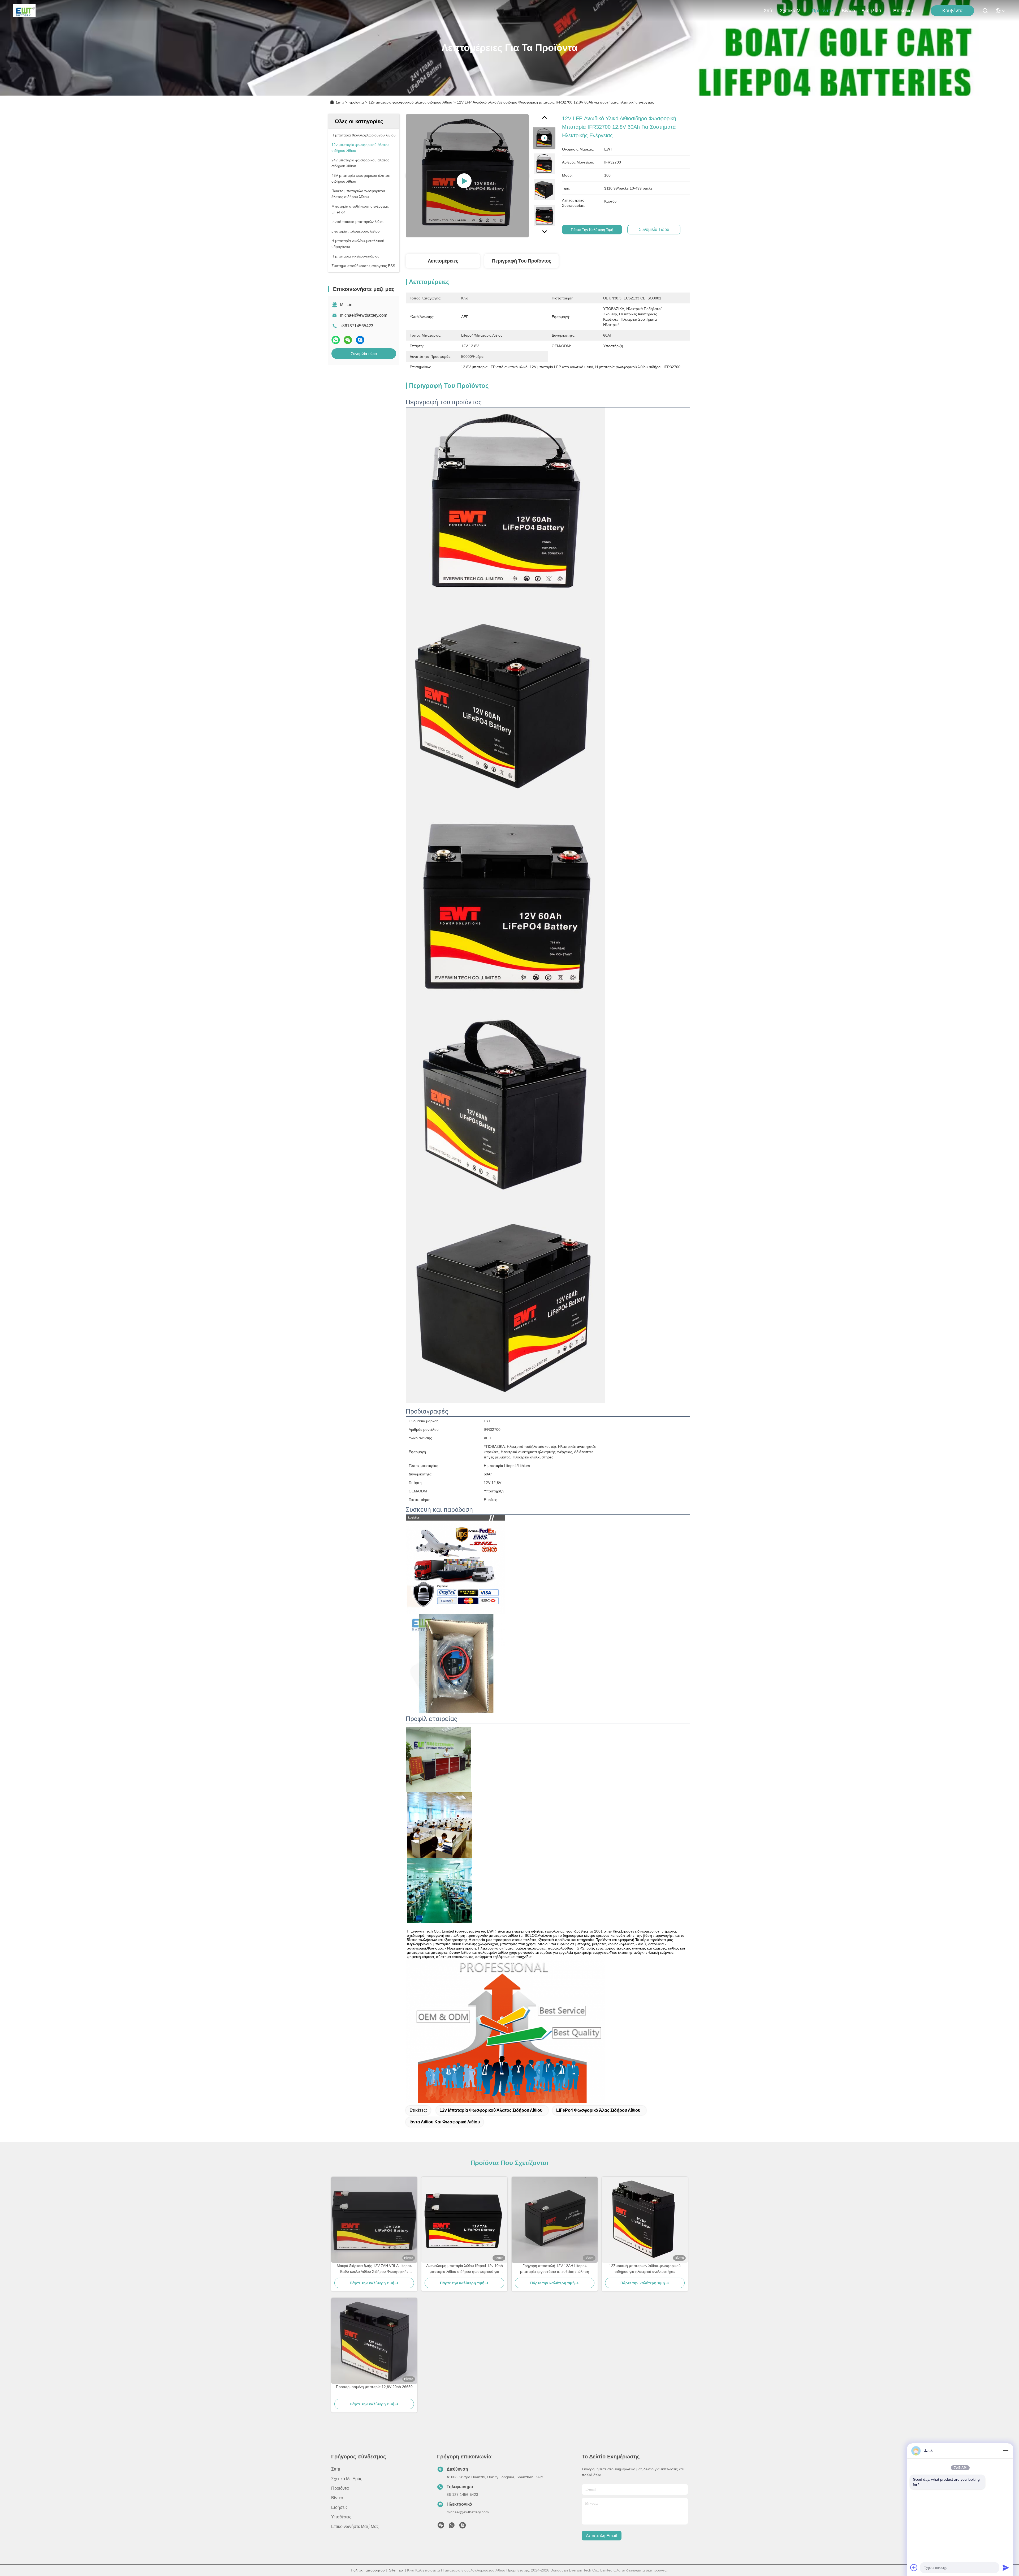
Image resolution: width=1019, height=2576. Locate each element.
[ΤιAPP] (336, 340)
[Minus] (1006, 2451)
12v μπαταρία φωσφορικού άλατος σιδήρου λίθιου (410, 102)
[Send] (1006, 2568)
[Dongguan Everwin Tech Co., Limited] (24, 11)
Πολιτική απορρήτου (368, 2570)
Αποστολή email (602, 2536)
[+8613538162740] (463, 2527)
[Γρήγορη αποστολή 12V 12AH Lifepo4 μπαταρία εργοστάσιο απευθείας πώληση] (555, 2220)
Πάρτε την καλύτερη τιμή (592, 230)
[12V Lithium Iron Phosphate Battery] (467, 176)
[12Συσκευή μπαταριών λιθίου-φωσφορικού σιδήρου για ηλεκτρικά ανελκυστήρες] (645, 2220)
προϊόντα (821, 11)
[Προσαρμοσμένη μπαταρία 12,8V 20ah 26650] (374, 2341)
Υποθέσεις (341, 2517)
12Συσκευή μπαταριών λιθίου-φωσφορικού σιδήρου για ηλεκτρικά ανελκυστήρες (645, 2269)
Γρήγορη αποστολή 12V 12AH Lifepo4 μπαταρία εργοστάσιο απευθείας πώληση (555, 2269)
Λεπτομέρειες (443, 261)
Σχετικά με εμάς (793, 11)
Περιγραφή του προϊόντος (522, 261)
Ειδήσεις (339, 2507)
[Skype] (360, 340)
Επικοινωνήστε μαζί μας (906, 11)
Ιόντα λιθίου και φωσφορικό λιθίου (445, 2122)
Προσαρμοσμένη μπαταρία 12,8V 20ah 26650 (374, 2387)
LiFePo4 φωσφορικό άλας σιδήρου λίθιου (598, 2110)
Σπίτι (769, 11)
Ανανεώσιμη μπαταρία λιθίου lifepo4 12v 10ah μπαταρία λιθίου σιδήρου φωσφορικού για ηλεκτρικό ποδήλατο (465, 2269)
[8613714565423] (452, 2527)
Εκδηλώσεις (874, 11)
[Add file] (914, 2568)
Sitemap (396, 2570)
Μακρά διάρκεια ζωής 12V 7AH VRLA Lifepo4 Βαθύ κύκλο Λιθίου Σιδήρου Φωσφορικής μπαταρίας (374, 2269)
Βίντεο (848, 11)
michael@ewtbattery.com (364, 315)
